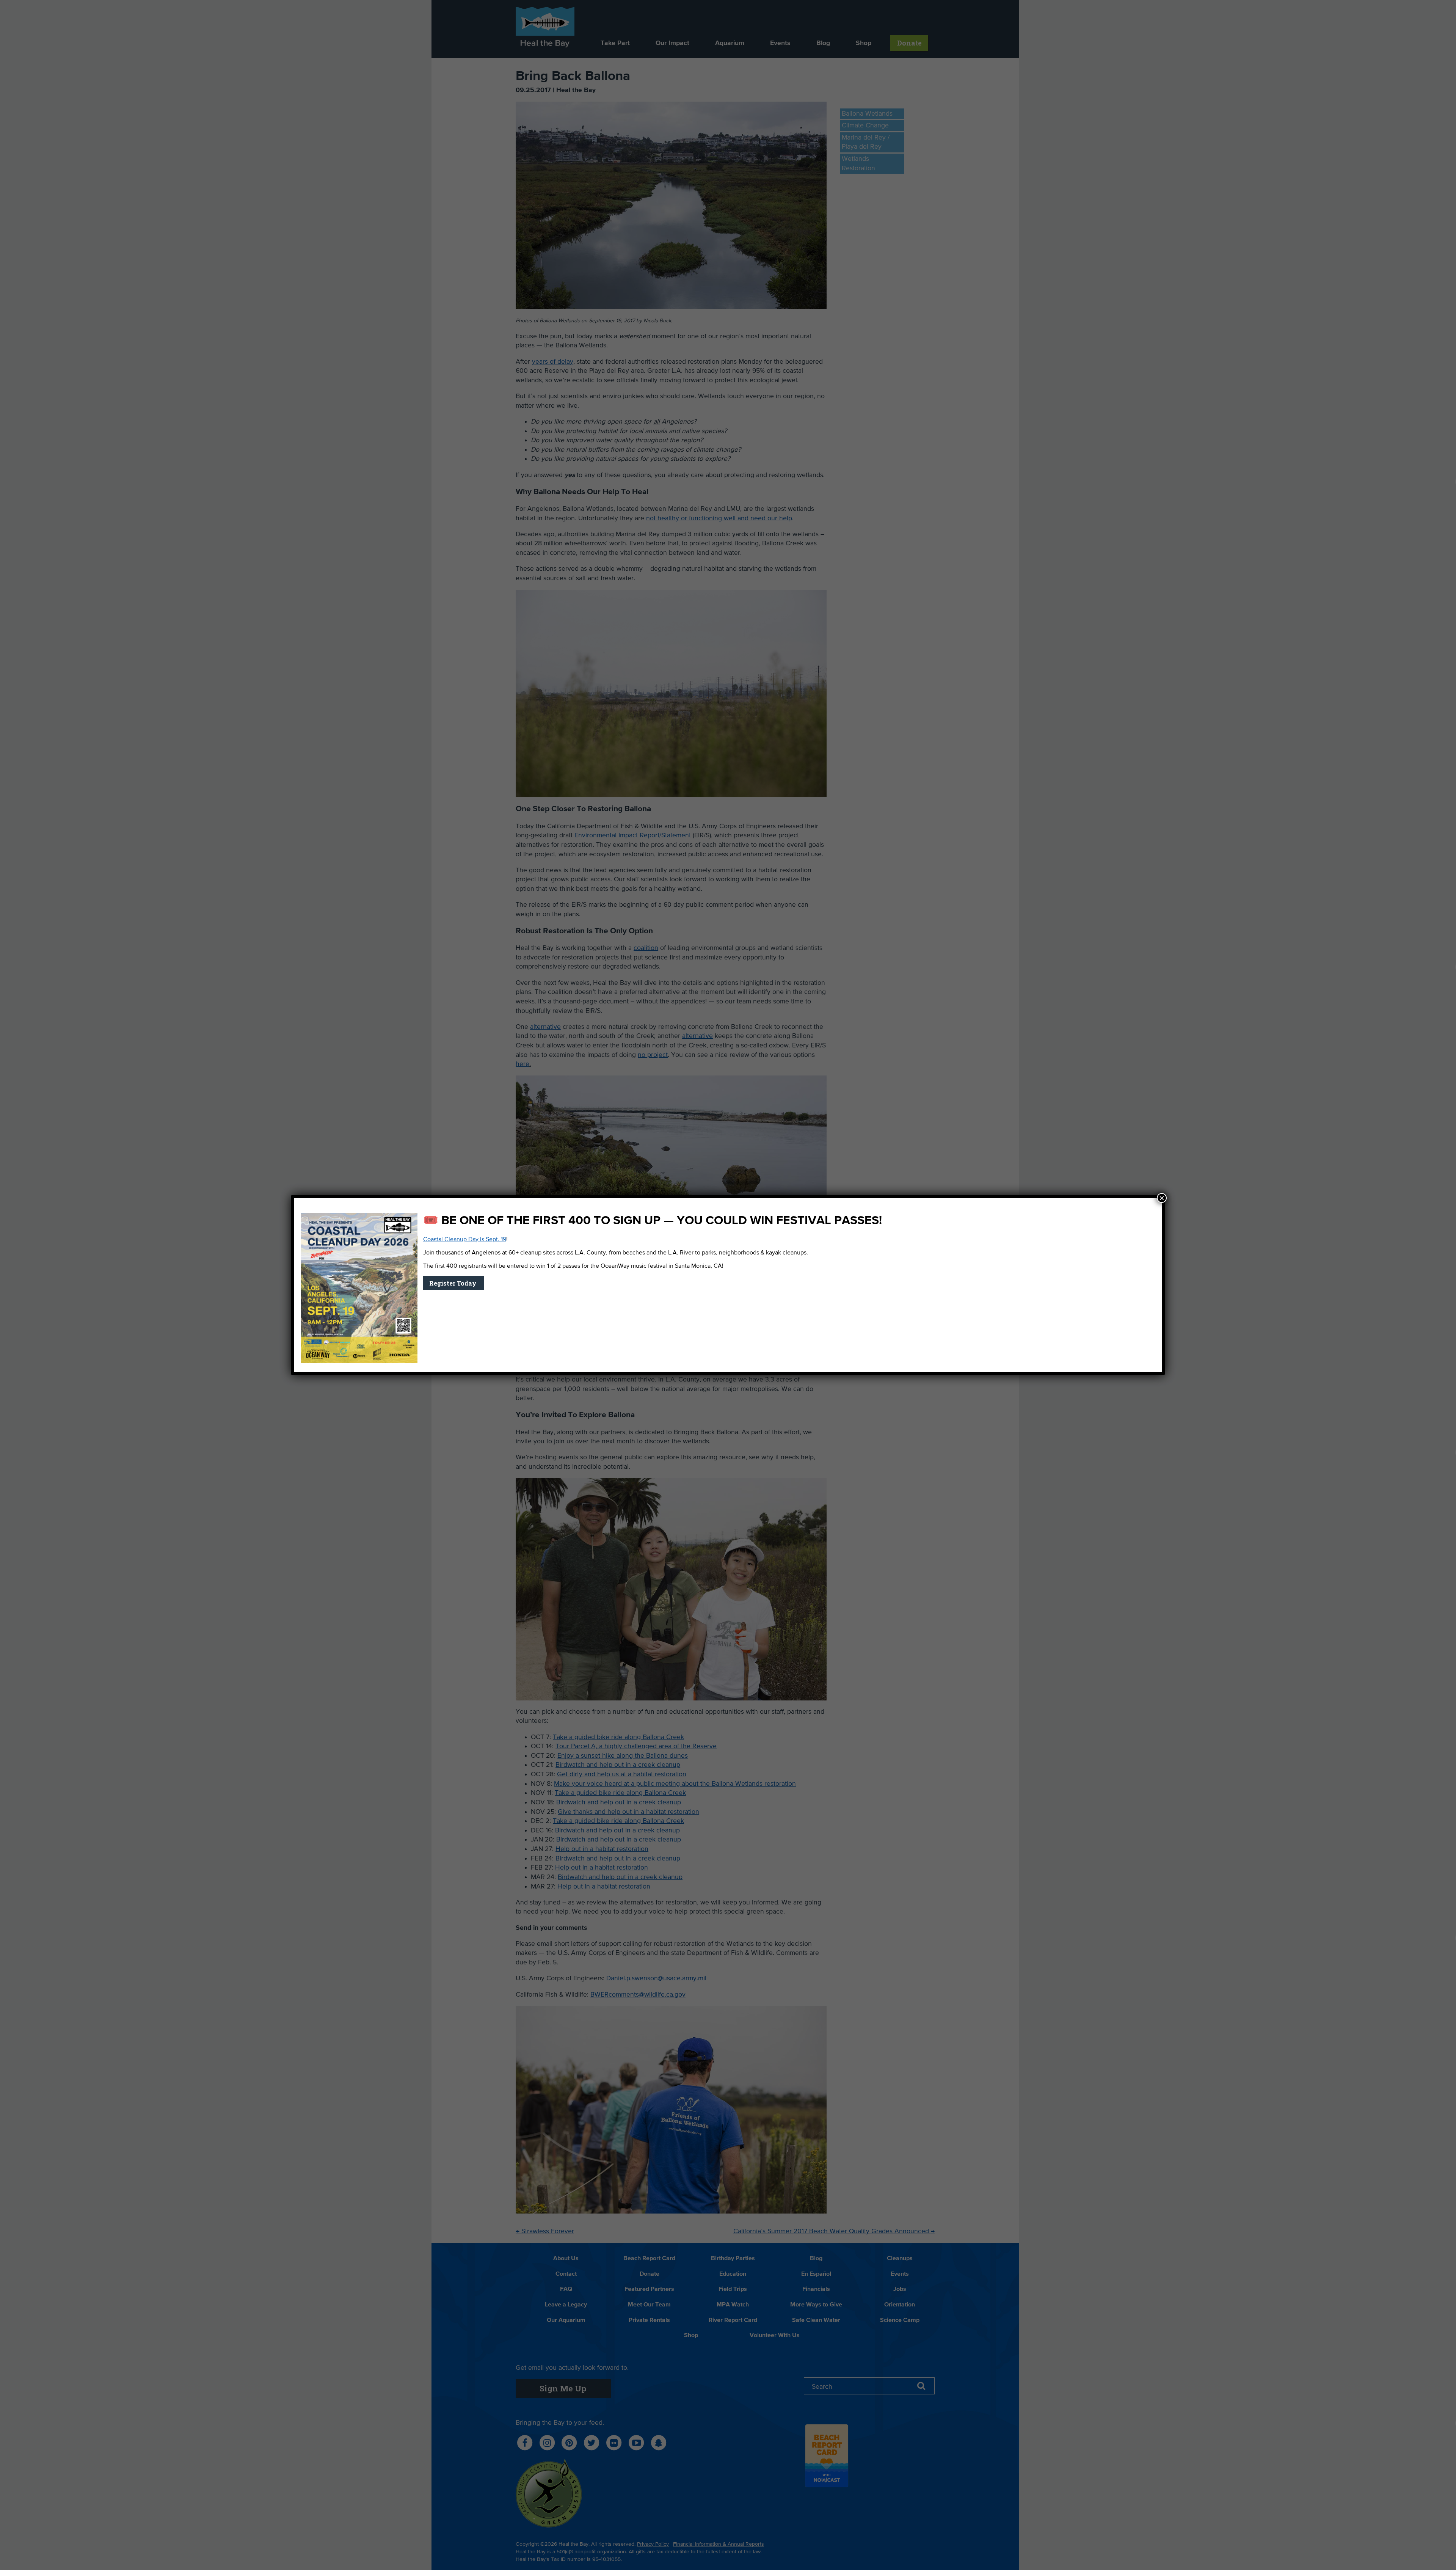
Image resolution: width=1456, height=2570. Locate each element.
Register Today (454, 1283)
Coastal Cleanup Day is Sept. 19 (465, 1240)
